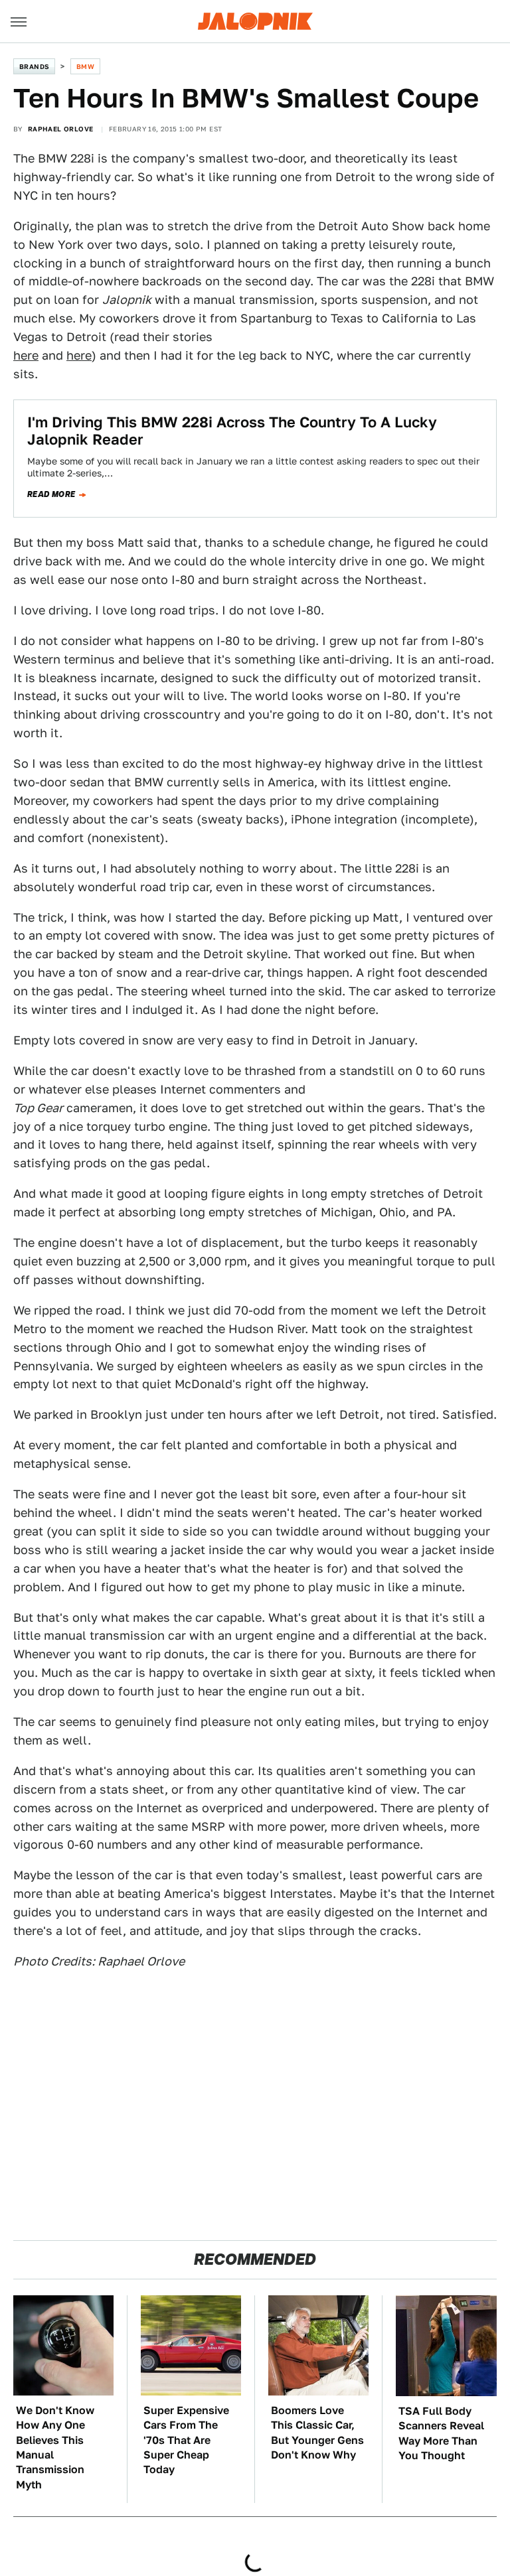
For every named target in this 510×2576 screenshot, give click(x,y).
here (26, 355)
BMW (85, 66)
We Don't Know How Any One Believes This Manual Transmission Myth (55, 2448)
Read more (51, 494)
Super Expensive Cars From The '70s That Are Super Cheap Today (186, 2440)
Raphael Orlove (61, 129)
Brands (34, 66)
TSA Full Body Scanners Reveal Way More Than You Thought (441, 2433)
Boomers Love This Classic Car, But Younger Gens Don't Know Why (317, 2433)
